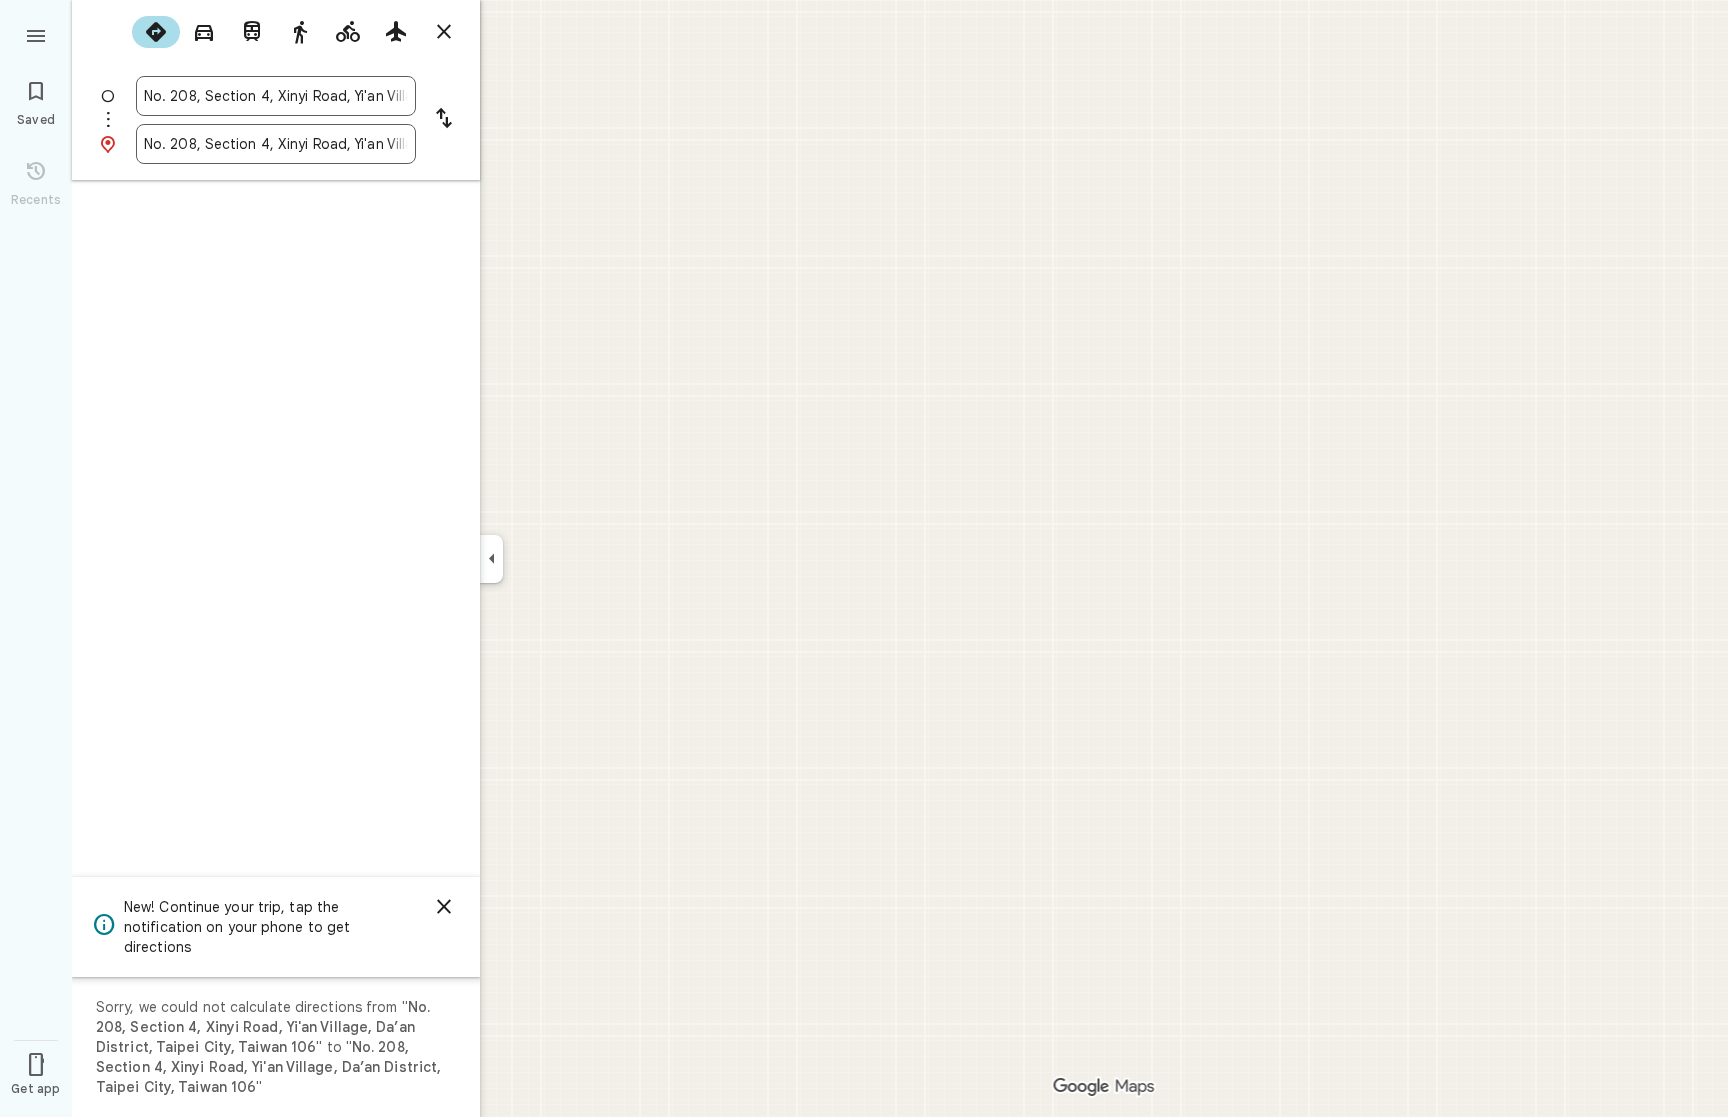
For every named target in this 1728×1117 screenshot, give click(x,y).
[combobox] (276, 96)
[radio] (156, 32)
